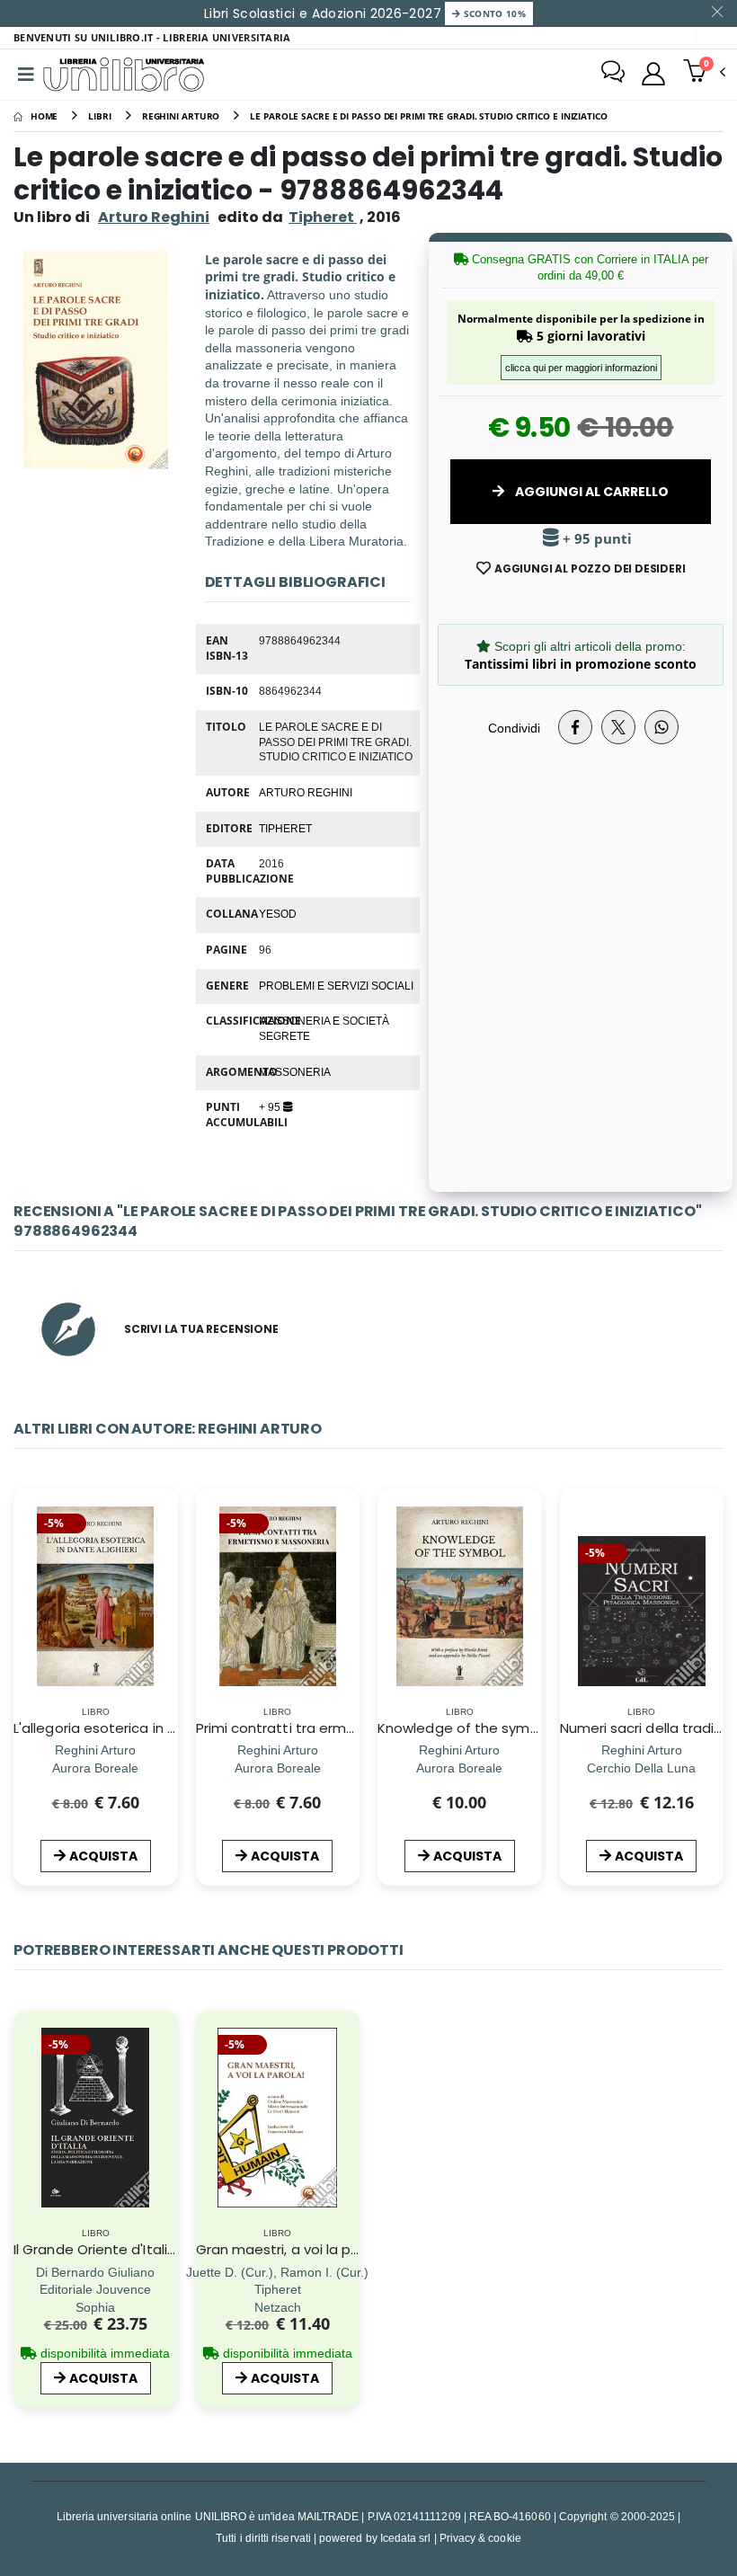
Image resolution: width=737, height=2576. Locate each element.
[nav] (26, 1621)
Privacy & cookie (480, 2538)
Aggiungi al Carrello (590, 492)
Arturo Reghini (154, 217)
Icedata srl (406, 2538)
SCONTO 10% (493, 13)
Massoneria (295, 1071)
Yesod (278, 913)
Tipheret (285, 828)
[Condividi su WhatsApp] (662, 727)
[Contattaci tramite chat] (613, 74)
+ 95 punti (595, 539)
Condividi (514, 728)
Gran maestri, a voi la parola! (293, 2249)
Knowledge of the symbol (464, 1728)
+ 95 (271, 1106)
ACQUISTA (103, 1856)
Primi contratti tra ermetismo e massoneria (343, 1728)
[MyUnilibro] (653, 74)
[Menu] (26, 75)
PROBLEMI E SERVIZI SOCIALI (336, 985)
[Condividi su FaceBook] (575, 727)
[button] (704, 73)
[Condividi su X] (618, 727)
